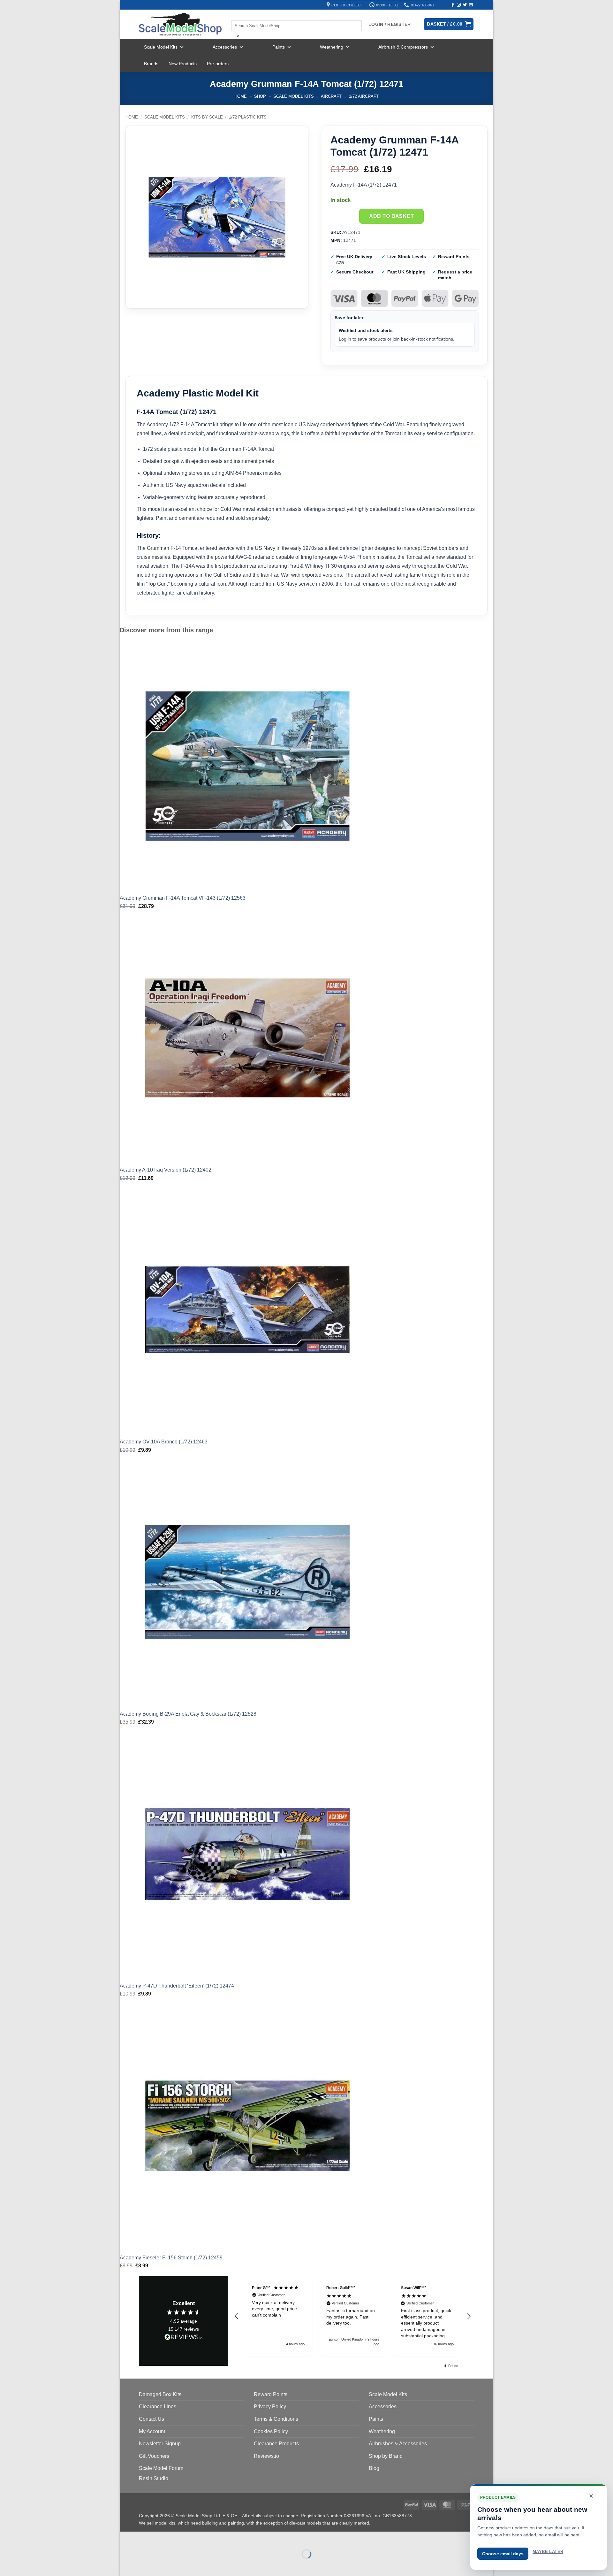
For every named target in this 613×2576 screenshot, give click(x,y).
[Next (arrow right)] (145, 2565)
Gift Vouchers (154, 2456)
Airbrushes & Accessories (398, 2444)
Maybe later (548, 2552)
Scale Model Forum (161, 2468)
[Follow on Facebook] (453, 5)
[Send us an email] (471, 5)
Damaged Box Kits (160, 2394)
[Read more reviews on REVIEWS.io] (184, 2338)
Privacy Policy (270, 2407)
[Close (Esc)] (182, 2538)
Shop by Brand (386, 2456)
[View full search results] (237, 15)
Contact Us (151, 2419)
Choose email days (503, 2554)
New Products (183, 64)
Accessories (225, 47)
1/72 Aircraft (364, 96)
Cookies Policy (271, 2431)
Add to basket (391, 216)
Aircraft (331, 96)
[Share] (163, 2538)
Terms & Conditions (276, 2419)
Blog (374, 2468)
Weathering (332, 47)
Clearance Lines (158, 2407)
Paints (279, 47)
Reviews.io (266, 2456)
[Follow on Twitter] (465, 5)
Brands (151, 64)
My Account (152, 2431)
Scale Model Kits (161, 47)
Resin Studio (154, 2478)
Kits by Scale (207, 117)
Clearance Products (276, 2444)
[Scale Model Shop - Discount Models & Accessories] (180, 24)
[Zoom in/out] (126, 2538)
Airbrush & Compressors (403, 47)
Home (241, 96)
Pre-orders (218, 64)
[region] (353, 2316)
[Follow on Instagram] (459, 5)
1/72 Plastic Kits (248, 117)
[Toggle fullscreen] (145, 2538)
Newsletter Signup (160, 2444)
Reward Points (271, 2394)
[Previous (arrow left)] (126, 2565)
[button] (237, 2316)
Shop (260, 96)
